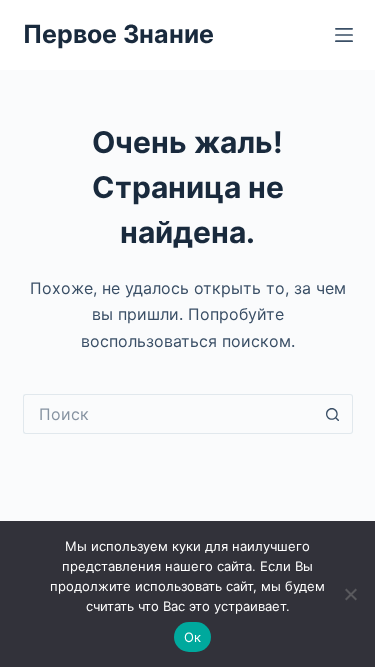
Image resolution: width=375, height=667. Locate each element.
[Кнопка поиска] (333, 414)
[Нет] (350, 594)
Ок (193, 637)
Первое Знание (118, 34)
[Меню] (344, 35)
